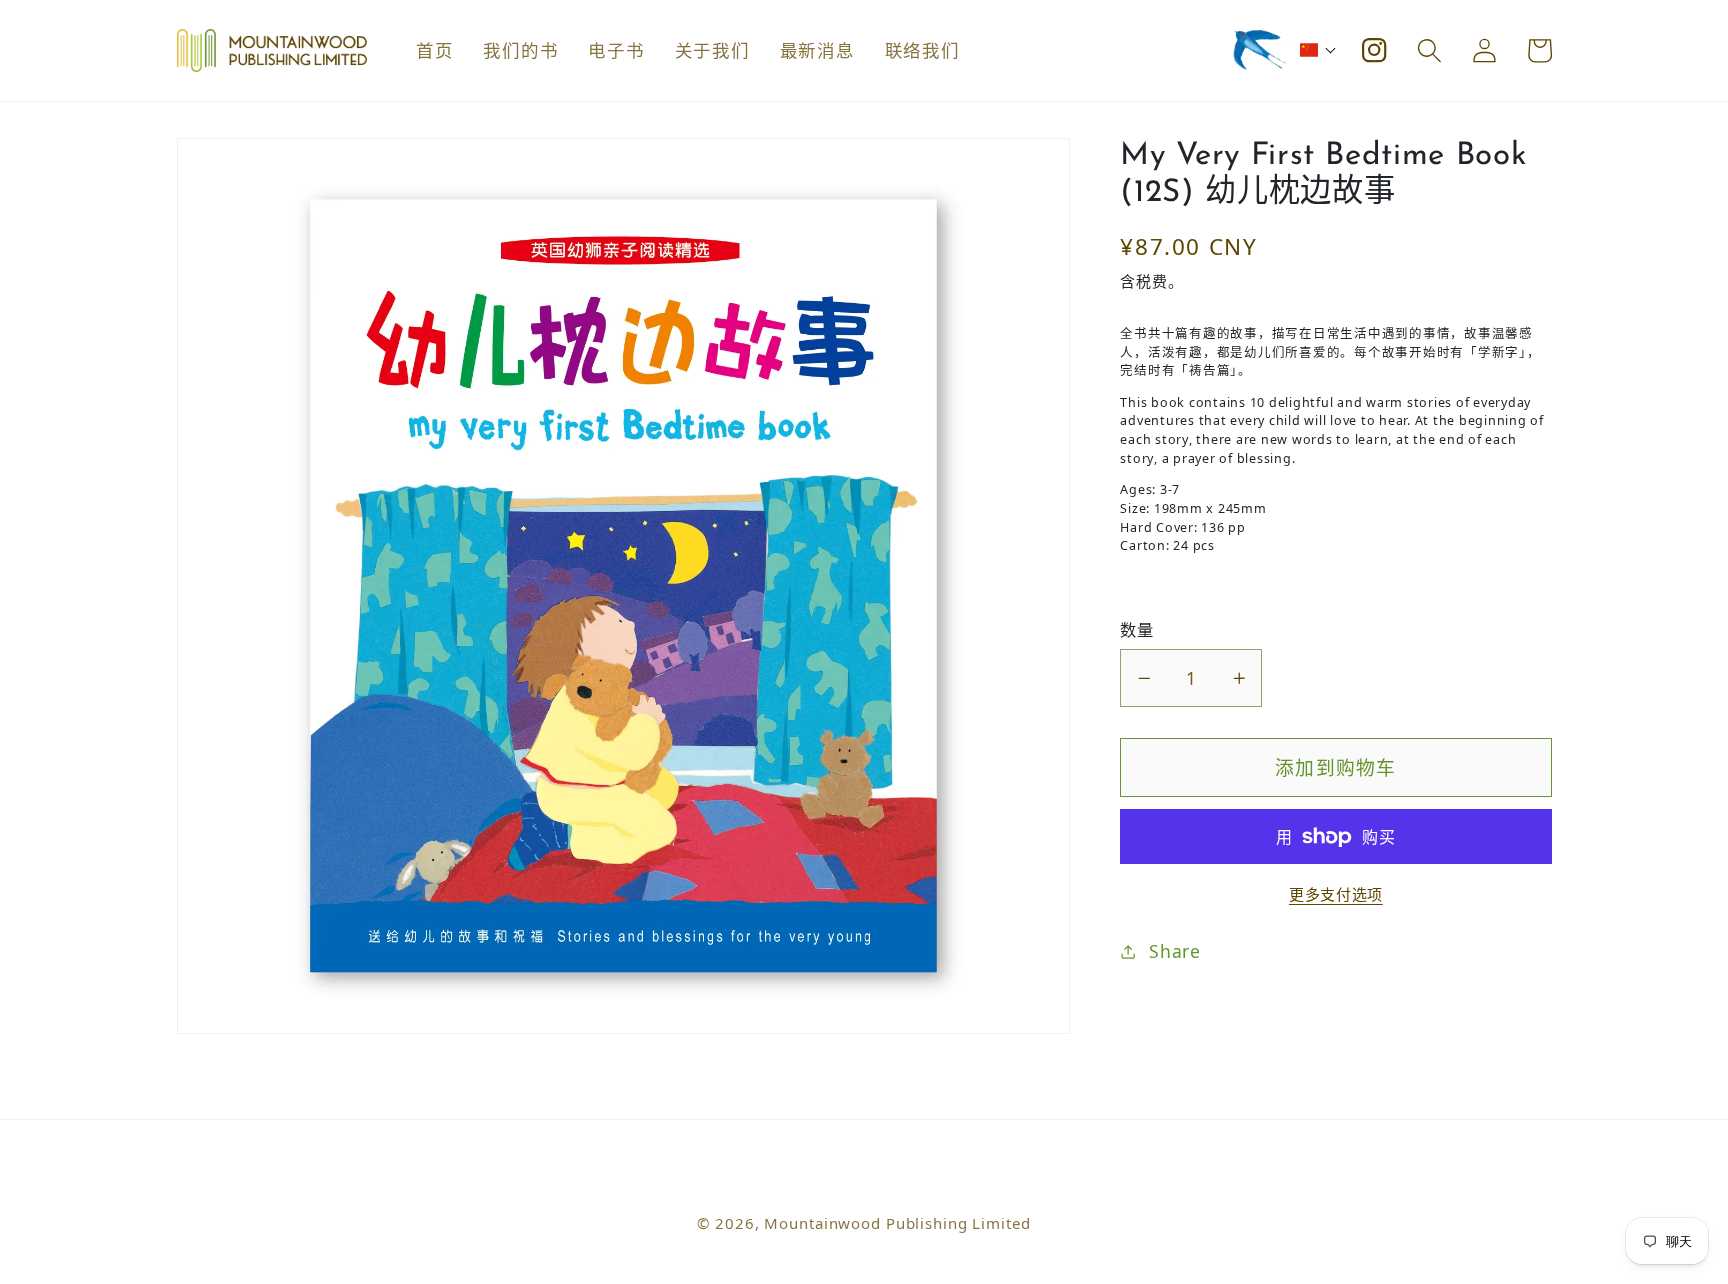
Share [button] (1175, 952)
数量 (1136, 630)
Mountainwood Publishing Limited (897, 1223)
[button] (1318, 50)
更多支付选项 (1336, 895)
